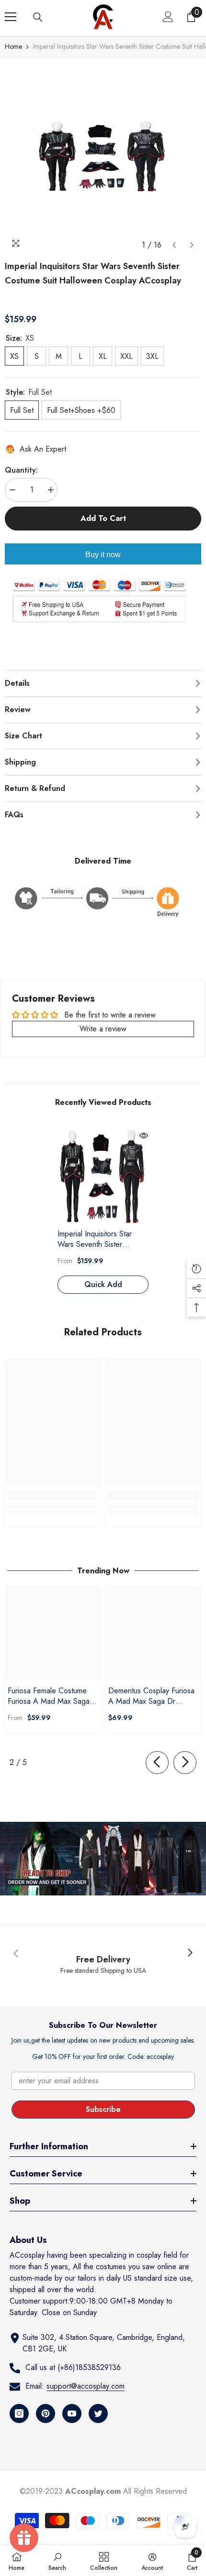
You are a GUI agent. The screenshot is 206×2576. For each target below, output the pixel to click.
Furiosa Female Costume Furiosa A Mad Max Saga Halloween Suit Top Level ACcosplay (49, 1696)
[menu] (11, 17)
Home (13, 46)
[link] (53, 1495)
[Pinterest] (46, 2414)
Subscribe (103, 2109)
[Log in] (168, 17)
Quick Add (103, 1284)
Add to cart (103, 518)
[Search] (38, 17)
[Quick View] (144, 1136)
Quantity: (21, 470)
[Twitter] (98, 2414)
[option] (103, 156)
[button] (174, 245)
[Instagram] (19, 2414)
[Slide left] (157, 1763)
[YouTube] (72, 2414)
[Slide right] (185, 1763)
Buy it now (103, 555)
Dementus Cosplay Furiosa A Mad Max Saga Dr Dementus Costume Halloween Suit (151, 1696)
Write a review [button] (103, 1029)
